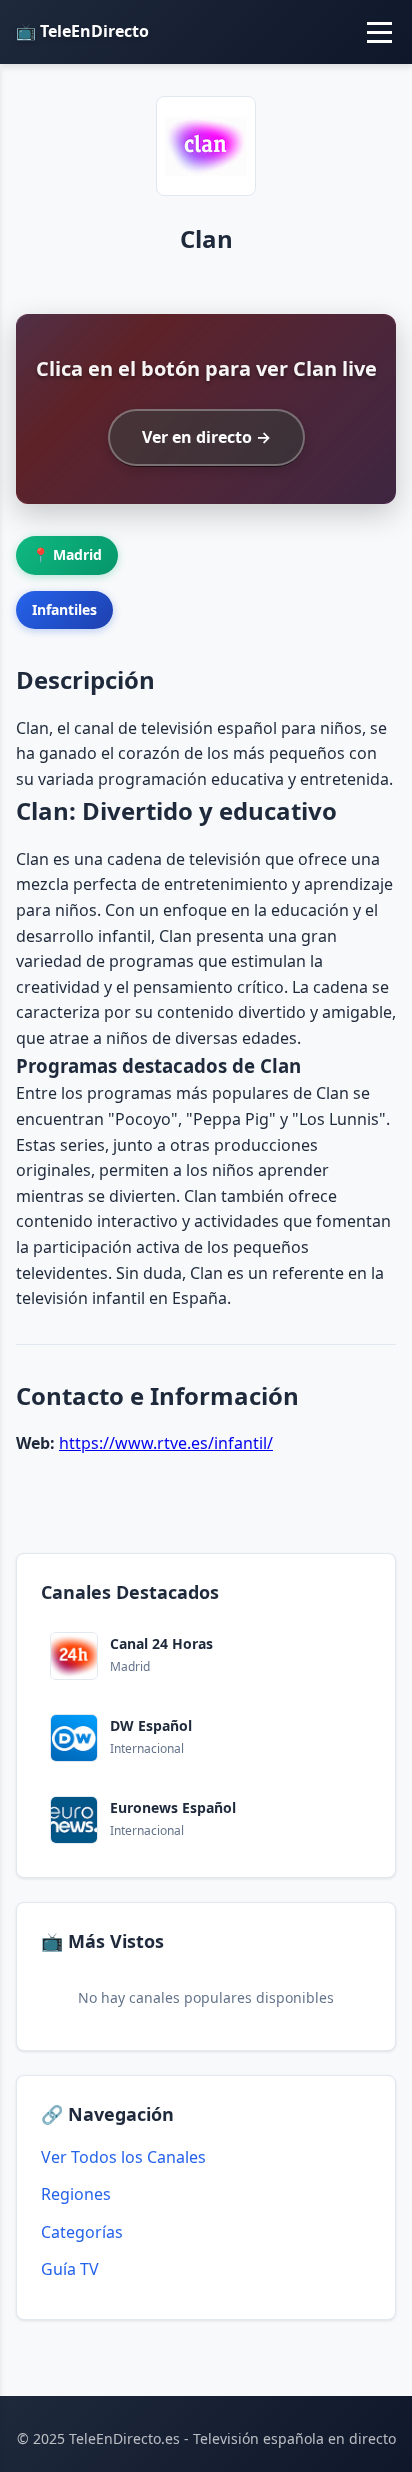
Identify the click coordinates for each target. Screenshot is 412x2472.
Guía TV (70, 2269)
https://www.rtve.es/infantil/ (166, 1443)
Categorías (82, 2232)
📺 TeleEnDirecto (82, 31)
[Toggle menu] (379, 32)
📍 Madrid (67, 554)
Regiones (76, 2194)
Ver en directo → (206, 437)
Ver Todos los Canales (123, 2157)
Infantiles (64, 609)
